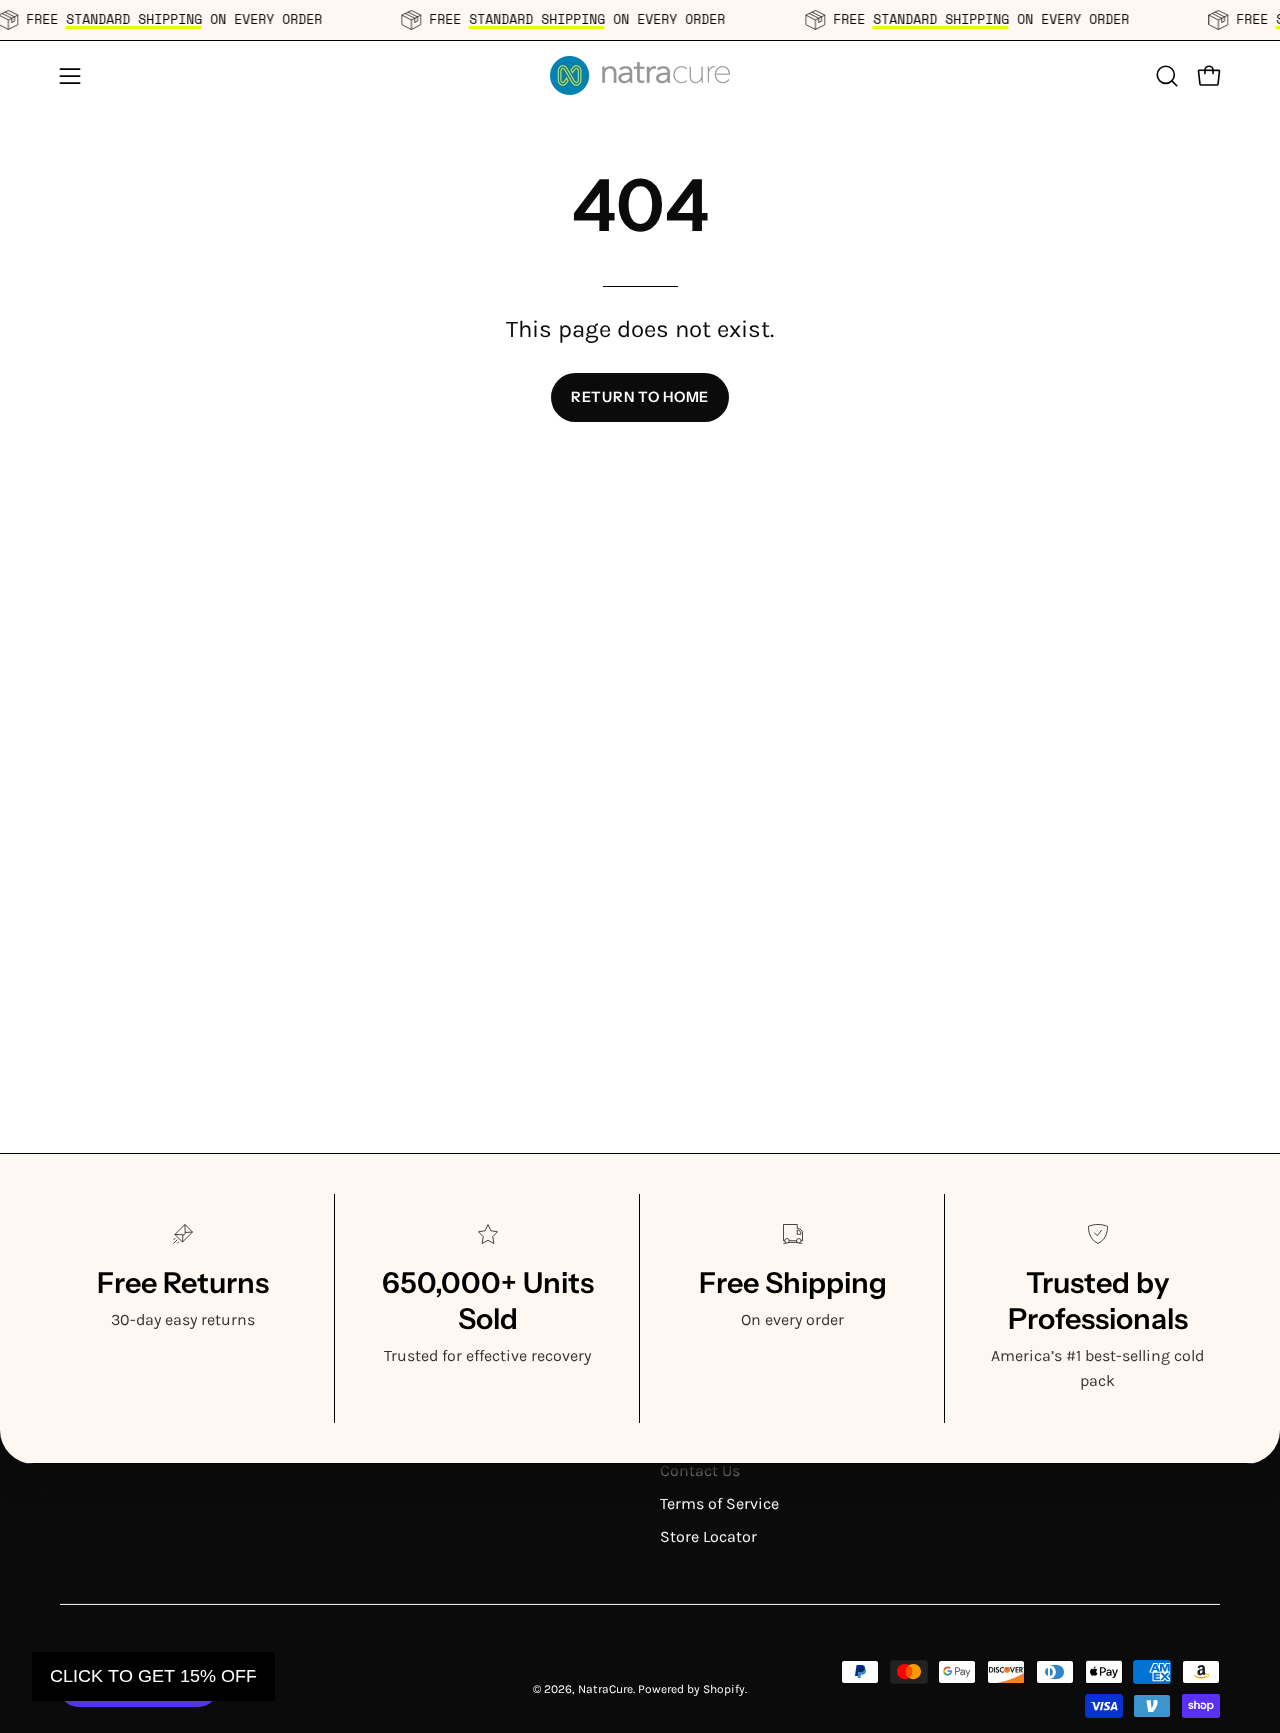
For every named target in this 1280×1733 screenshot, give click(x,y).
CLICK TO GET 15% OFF (153, 1676)
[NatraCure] (640, 75)
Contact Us (700, 1470)
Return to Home (640, 397)
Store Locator (708, 1536)
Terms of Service (719, 1503)
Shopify (724, 1689)
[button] (1167, 76)
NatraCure (605, 1689)
